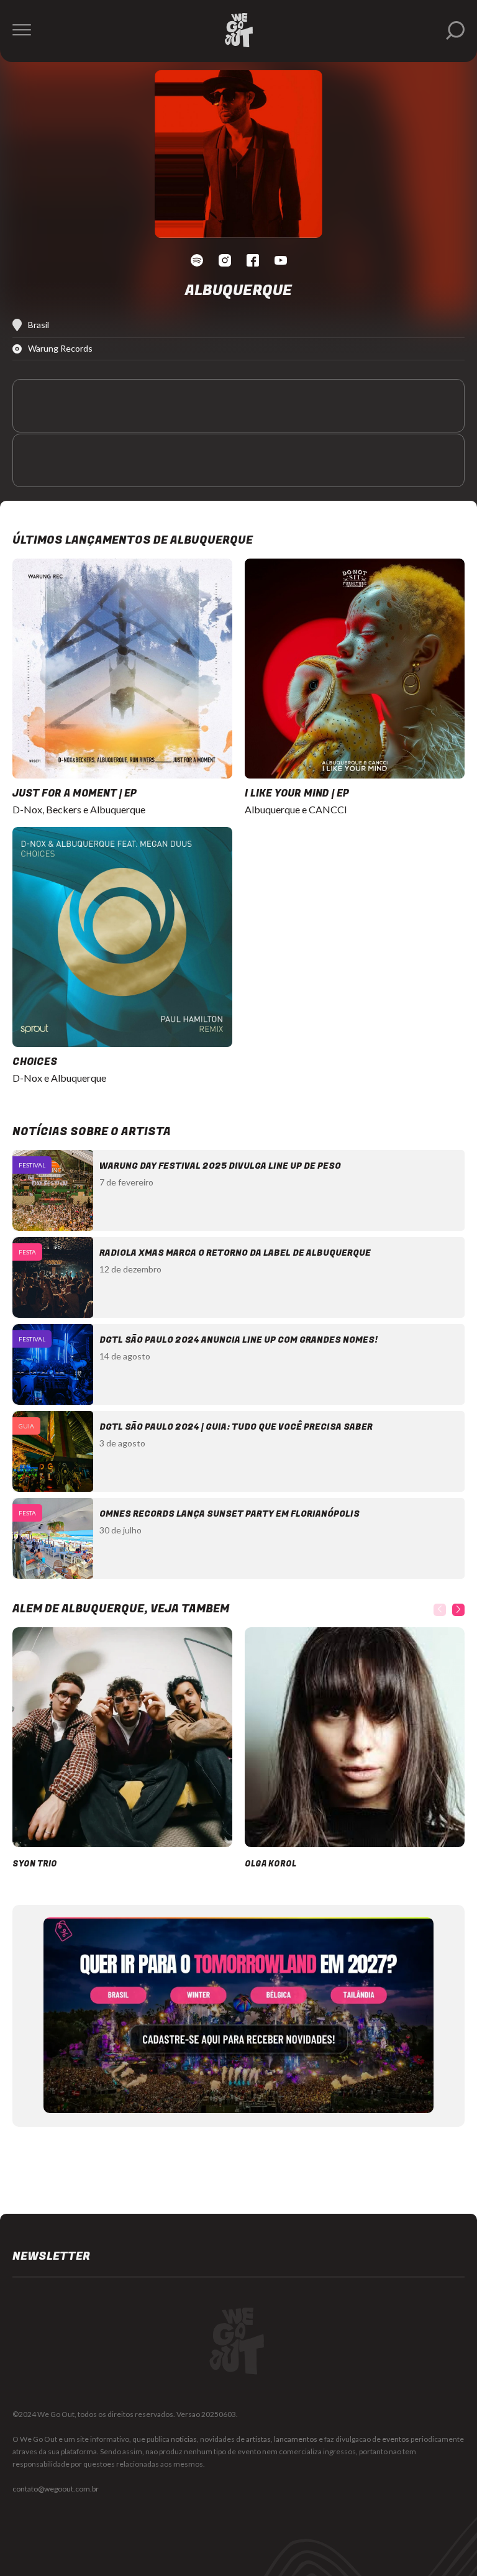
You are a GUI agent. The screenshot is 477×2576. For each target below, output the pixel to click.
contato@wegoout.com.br (56, 2489)
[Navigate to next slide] (458, 1610)
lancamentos (296, 2439)
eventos (396, 2439)
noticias (184, 2439)
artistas (258, 2439)
